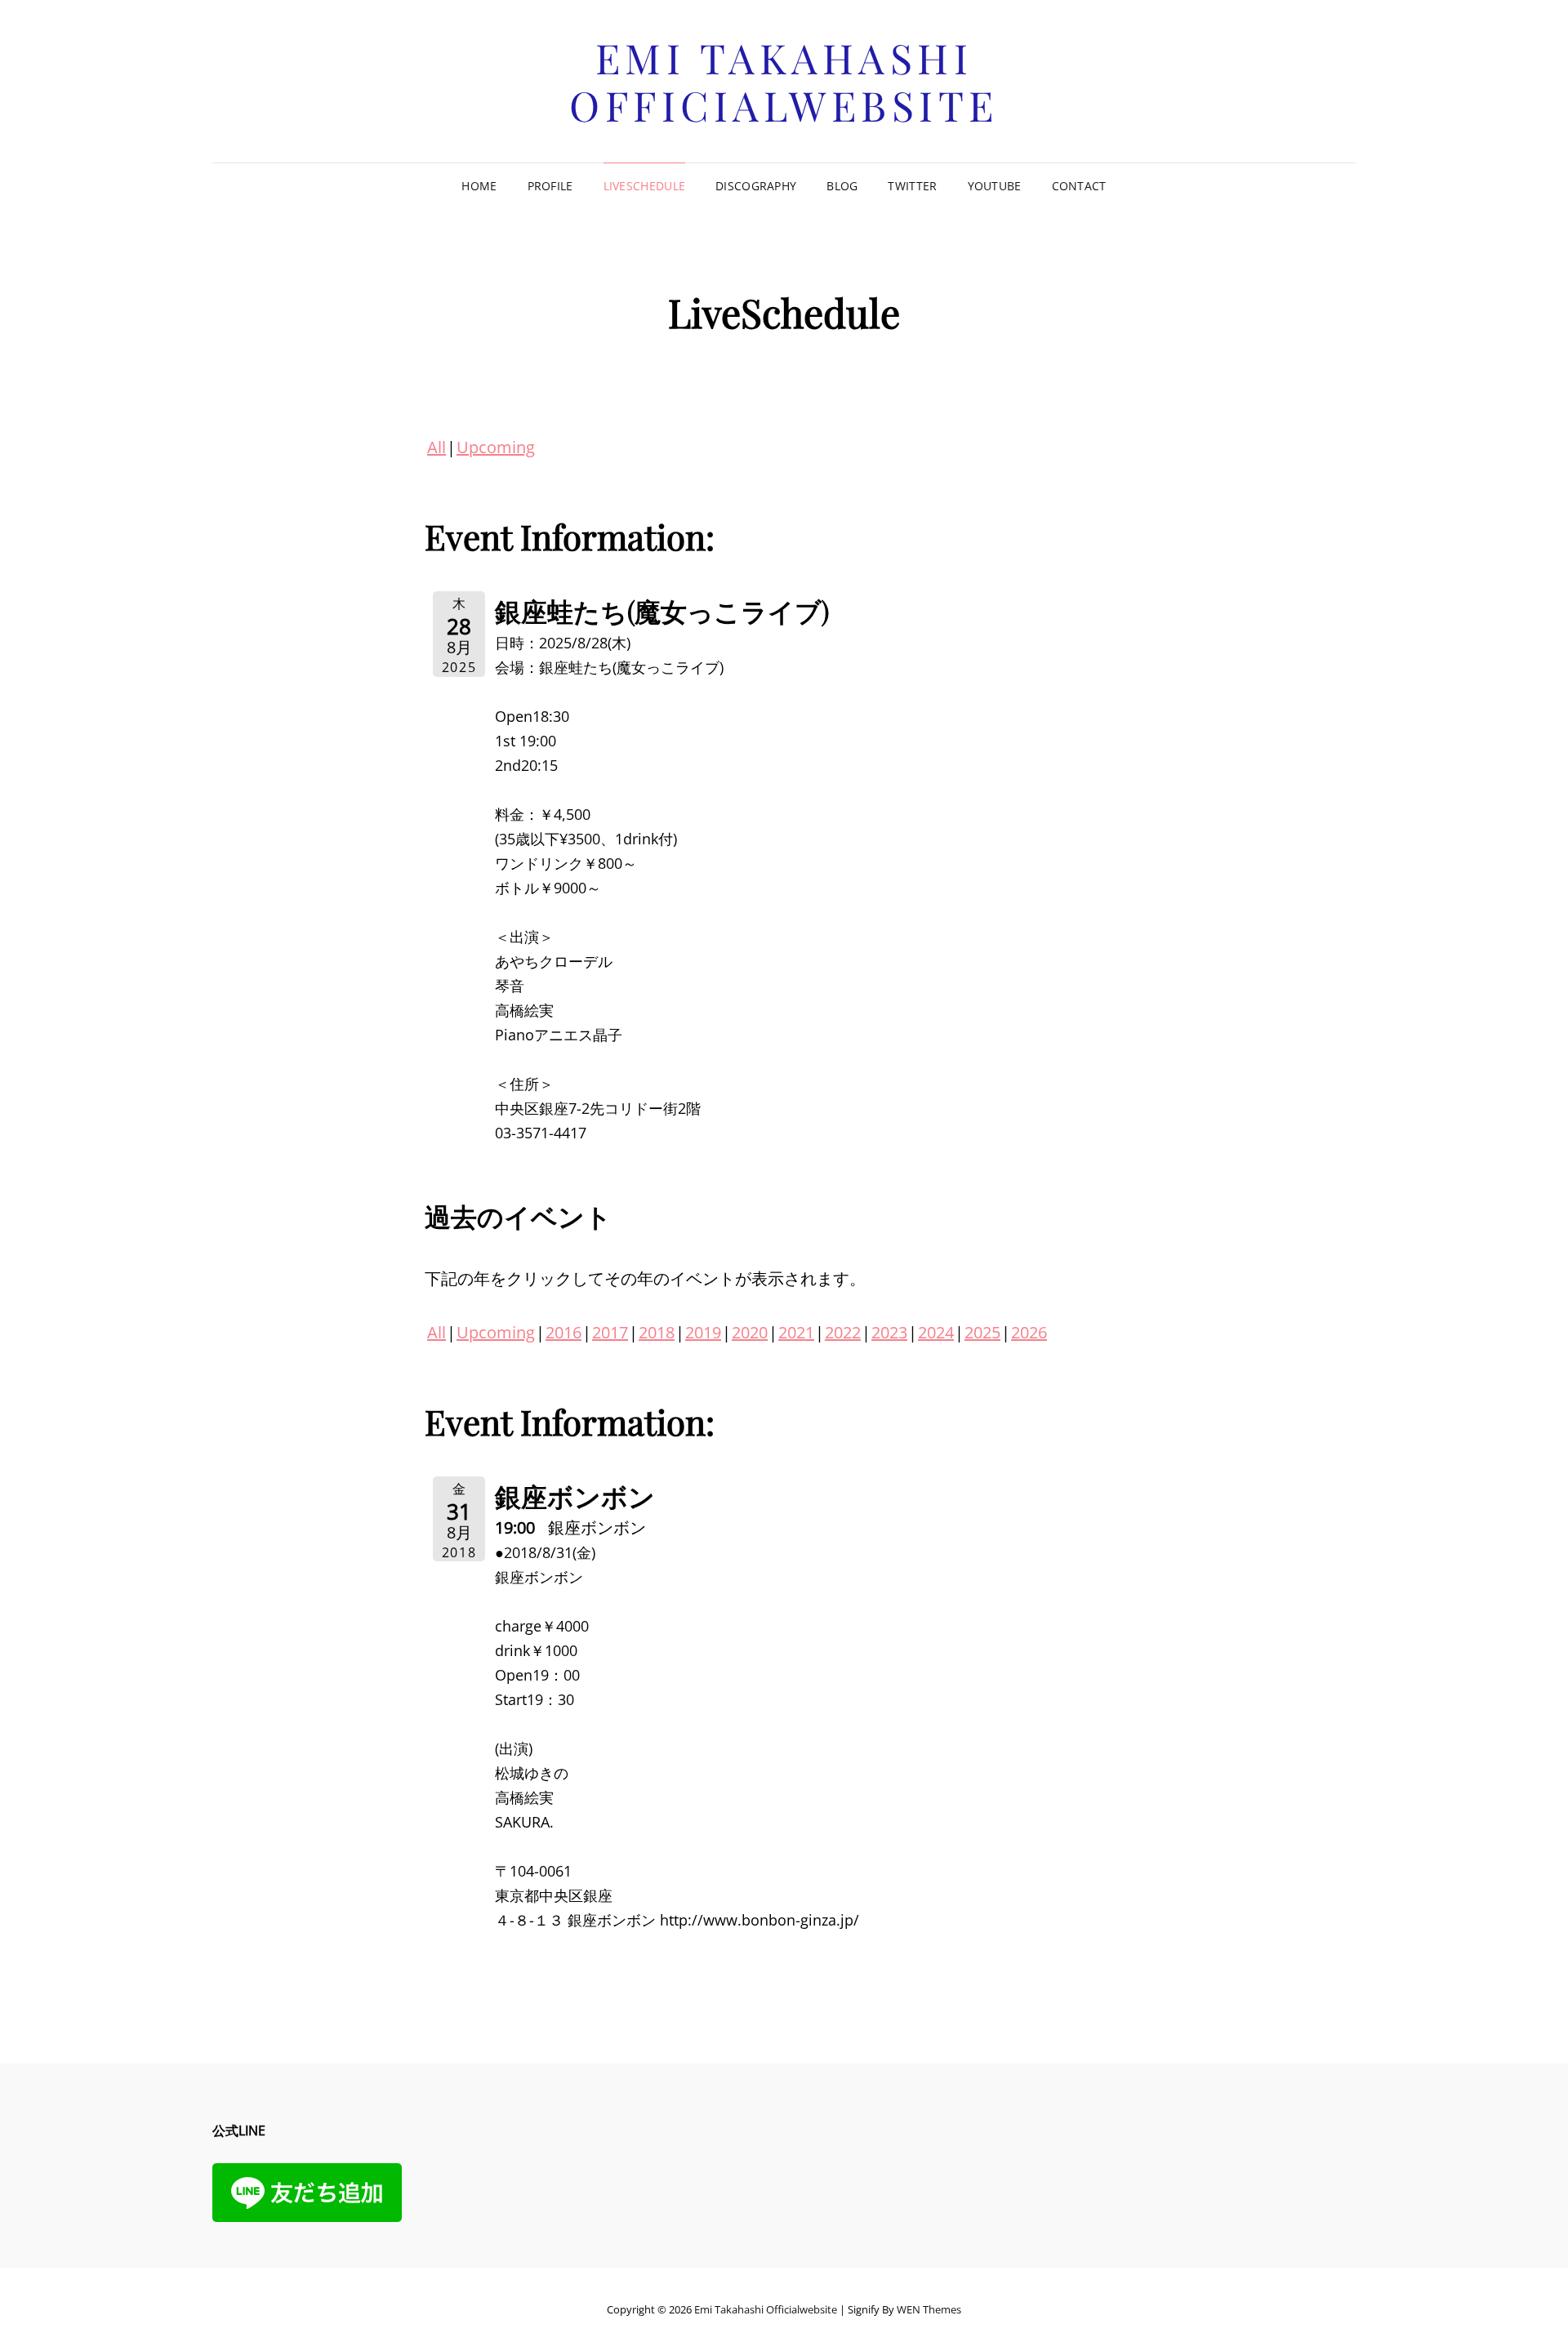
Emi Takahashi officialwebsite (784, 81)
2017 (610, 1332)
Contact (1079, 186)
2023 (889, 1332)
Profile (550, 186)
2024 (936, 1332)
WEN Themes (929, 2309)
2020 (750, 1332)
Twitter (912, 186)
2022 (843, 1332)
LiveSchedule (644, 186)
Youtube (995, 186)
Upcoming (496, 447)
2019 (703, 1332)
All (437, 447)
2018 (657, 1332)
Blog (842, 186)
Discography (756, 186)
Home (479, 186)
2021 (796, 1332)
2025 (982, 1332)
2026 (1029, 1332)
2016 (563, 1332)
